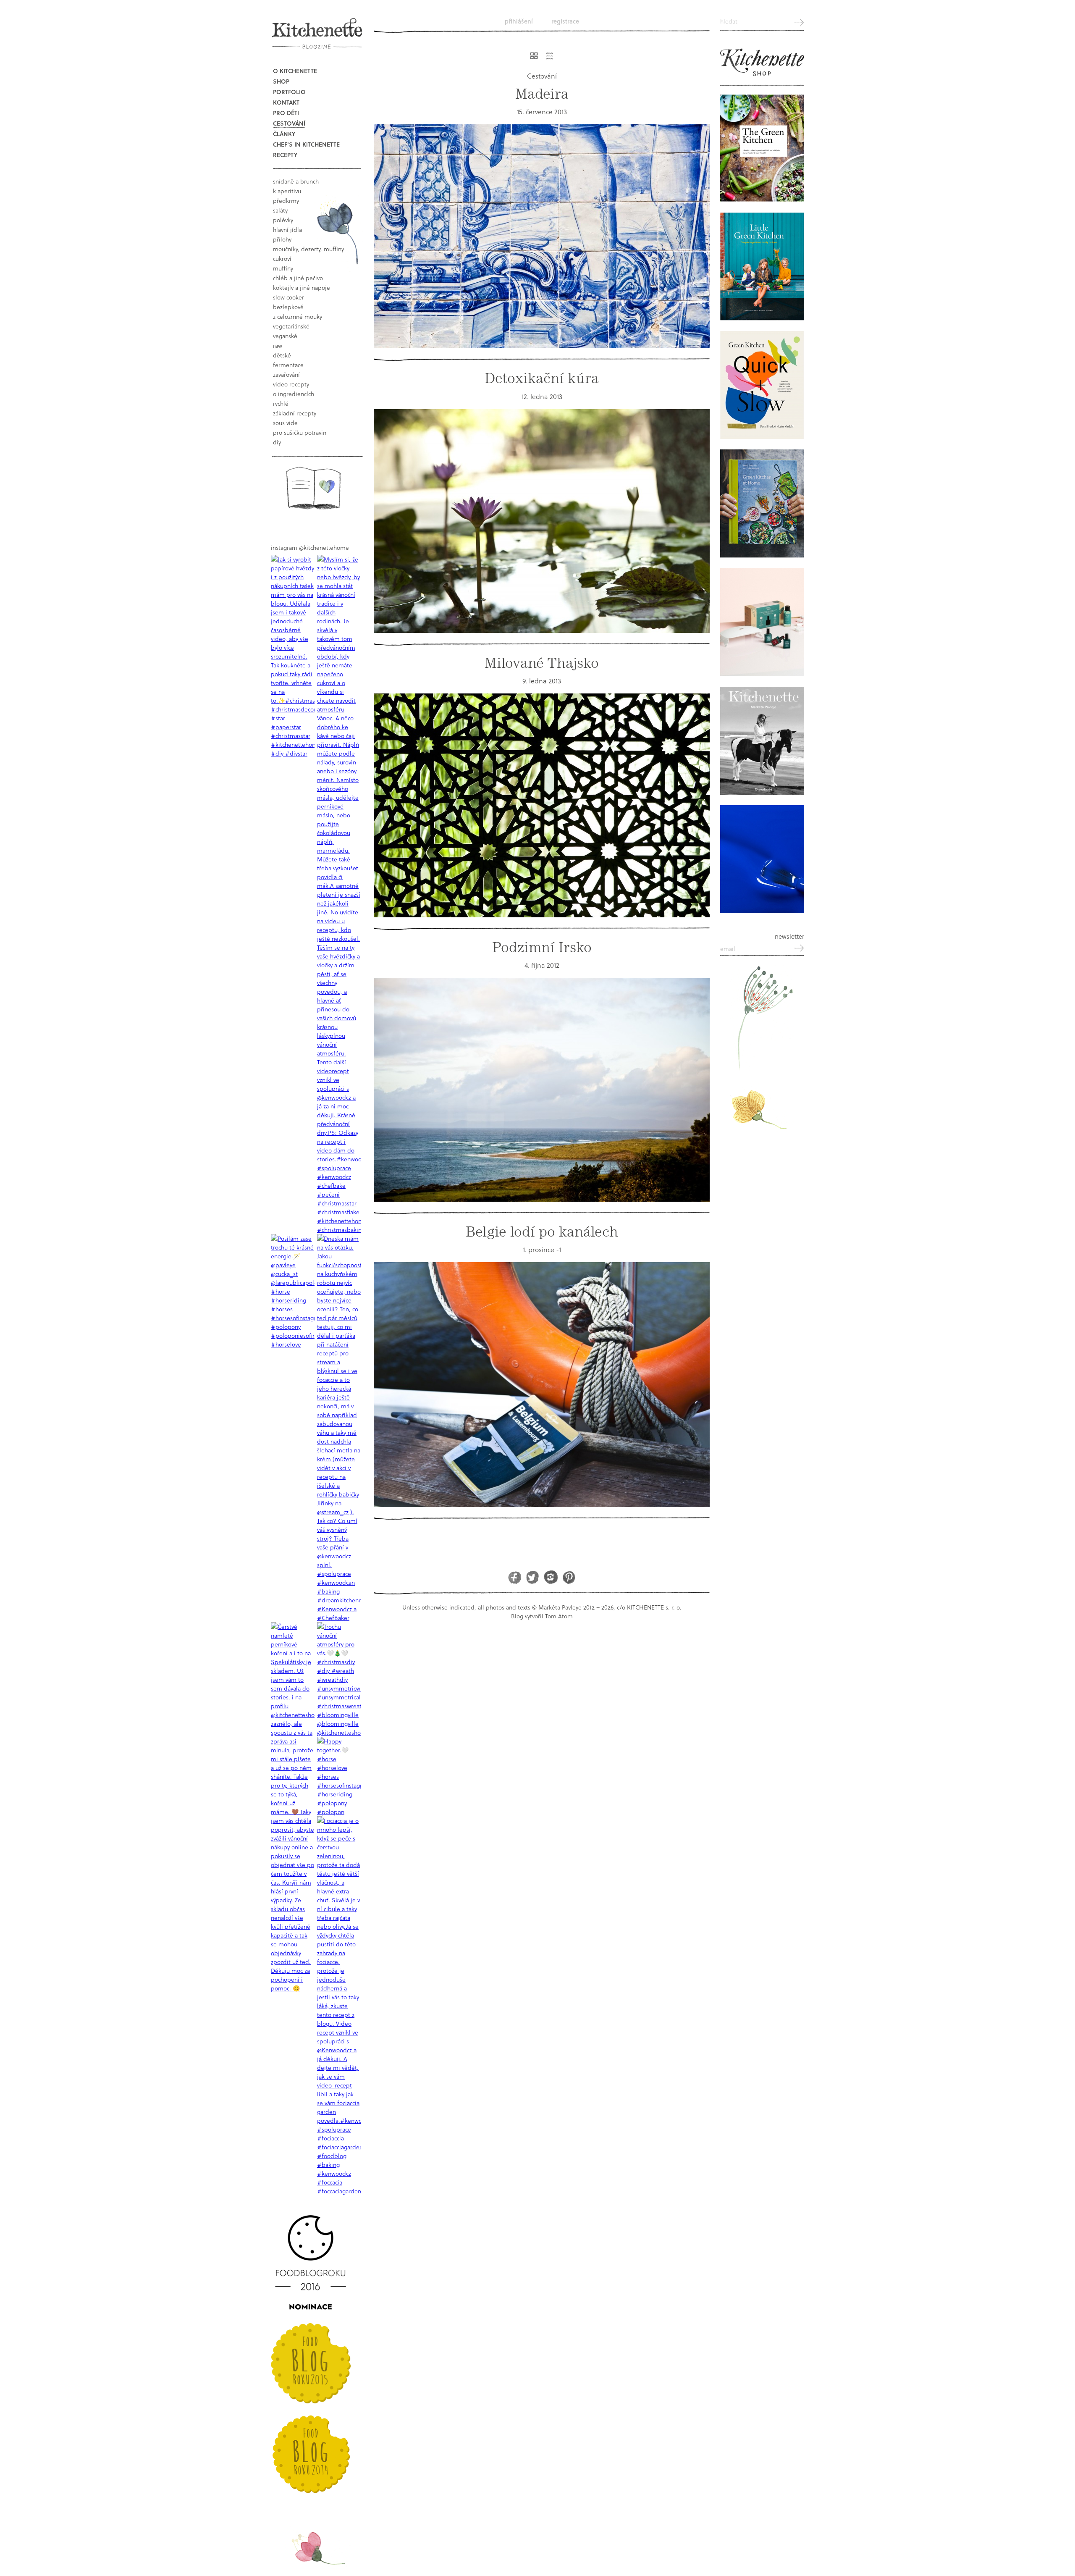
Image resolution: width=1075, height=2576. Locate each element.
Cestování (289, 123)
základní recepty (295, 413)
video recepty (291, 384)
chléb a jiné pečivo (298, 278)
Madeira (542, 94)
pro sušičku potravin (300, 432)
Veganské (285, 336)
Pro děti (286, 113)
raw (278, 345)
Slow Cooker (288, 297)
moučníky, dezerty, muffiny (308, 249)
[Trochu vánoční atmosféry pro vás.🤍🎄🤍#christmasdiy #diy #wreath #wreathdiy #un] (339, 1679)
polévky (283, 220)
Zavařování (286, 374)
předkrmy (286, 201)
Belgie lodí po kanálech (542, 1232)
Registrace (565, 21)
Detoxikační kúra (542, 378)
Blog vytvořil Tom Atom (542, 1616)
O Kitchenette (295, 71)
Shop (281, 81)
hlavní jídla (287, 230)
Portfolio (289, 92)
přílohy (282, 239)
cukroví (282, 259)
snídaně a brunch (296, 181)
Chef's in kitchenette (306, 144)
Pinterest (569, 1577)
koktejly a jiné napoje (302, 288)
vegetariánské (291, 326)
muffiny (283, 268)
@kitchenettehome (324, 547)
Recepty (285, 155)
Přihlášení (519, 21)
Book (313, 488)
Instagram (551, 1577)
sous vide (285, 423)
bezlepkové (288, 307)
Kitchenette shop (762, 63)
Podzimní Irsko (542, 947)
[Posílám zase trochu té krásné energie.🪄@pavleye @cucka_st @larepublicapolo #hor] (293, 1291)
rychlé (281, 403)
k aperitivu (287, 191)
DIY (277, 442)
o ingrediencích (294, 394)
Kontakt (286, 102)
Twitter (533, 1577)
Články (284, 134)
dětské (282, 355)
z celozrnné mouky (298, 316)
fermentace (288, 365)
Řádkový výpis (549, 56)
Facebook (515, 1577)
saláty (280, 210)
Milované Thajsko (542, 663)
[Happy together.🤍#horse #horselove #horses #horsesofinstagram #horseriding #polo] (339, 1776)
